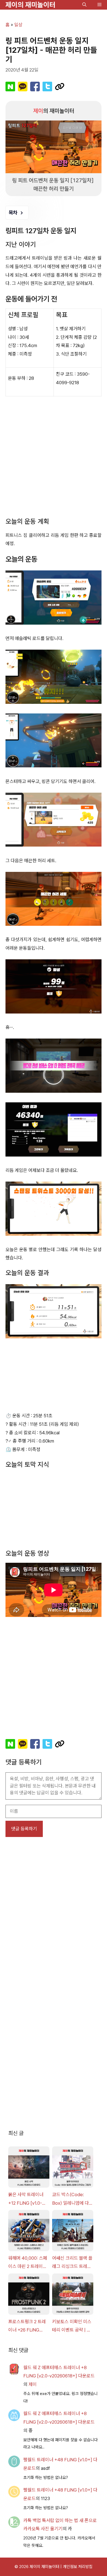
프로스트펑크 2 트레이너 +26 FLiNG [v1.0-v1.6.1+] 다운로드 (28, 2316)
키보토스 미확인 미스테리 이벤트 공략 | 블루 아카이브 (72, 2316)
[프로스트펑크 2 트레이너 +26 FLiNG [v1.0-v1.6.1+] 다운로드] (29, 2285)
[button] (84, 5)
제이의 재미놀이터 (30, 5)
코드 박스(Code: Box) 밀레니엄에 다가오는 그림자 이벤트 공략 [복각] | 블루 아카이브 (73, 2189)
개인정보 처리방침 (78, 2556)
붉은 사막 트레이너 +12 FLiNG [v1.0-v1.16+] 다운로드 (26, 2189)
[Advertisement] (54, 457)
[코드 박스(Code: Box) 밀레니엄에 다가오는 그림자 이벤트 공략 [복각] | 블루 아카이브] (73, 2158)
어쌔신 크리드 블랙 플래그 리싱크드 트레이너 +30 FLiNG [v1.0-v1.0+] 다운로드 (72, 2253)
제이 (33, 2374)
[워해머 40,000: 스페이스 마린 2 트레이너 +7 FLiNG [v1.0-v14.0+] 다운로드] (29, 2222)
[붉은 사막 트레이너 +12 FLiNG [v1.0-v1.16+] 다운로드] (29, 2158)
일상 (18, 25)
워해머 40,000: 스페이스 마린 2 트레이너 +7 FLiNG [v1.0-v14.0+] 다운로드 (28, 2253)
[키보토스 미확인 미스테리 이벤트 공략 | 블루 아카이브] (73, 2285)
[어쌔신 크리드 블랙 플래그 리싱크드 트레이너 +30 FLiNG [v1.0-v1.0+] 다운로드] (73, 2222)
